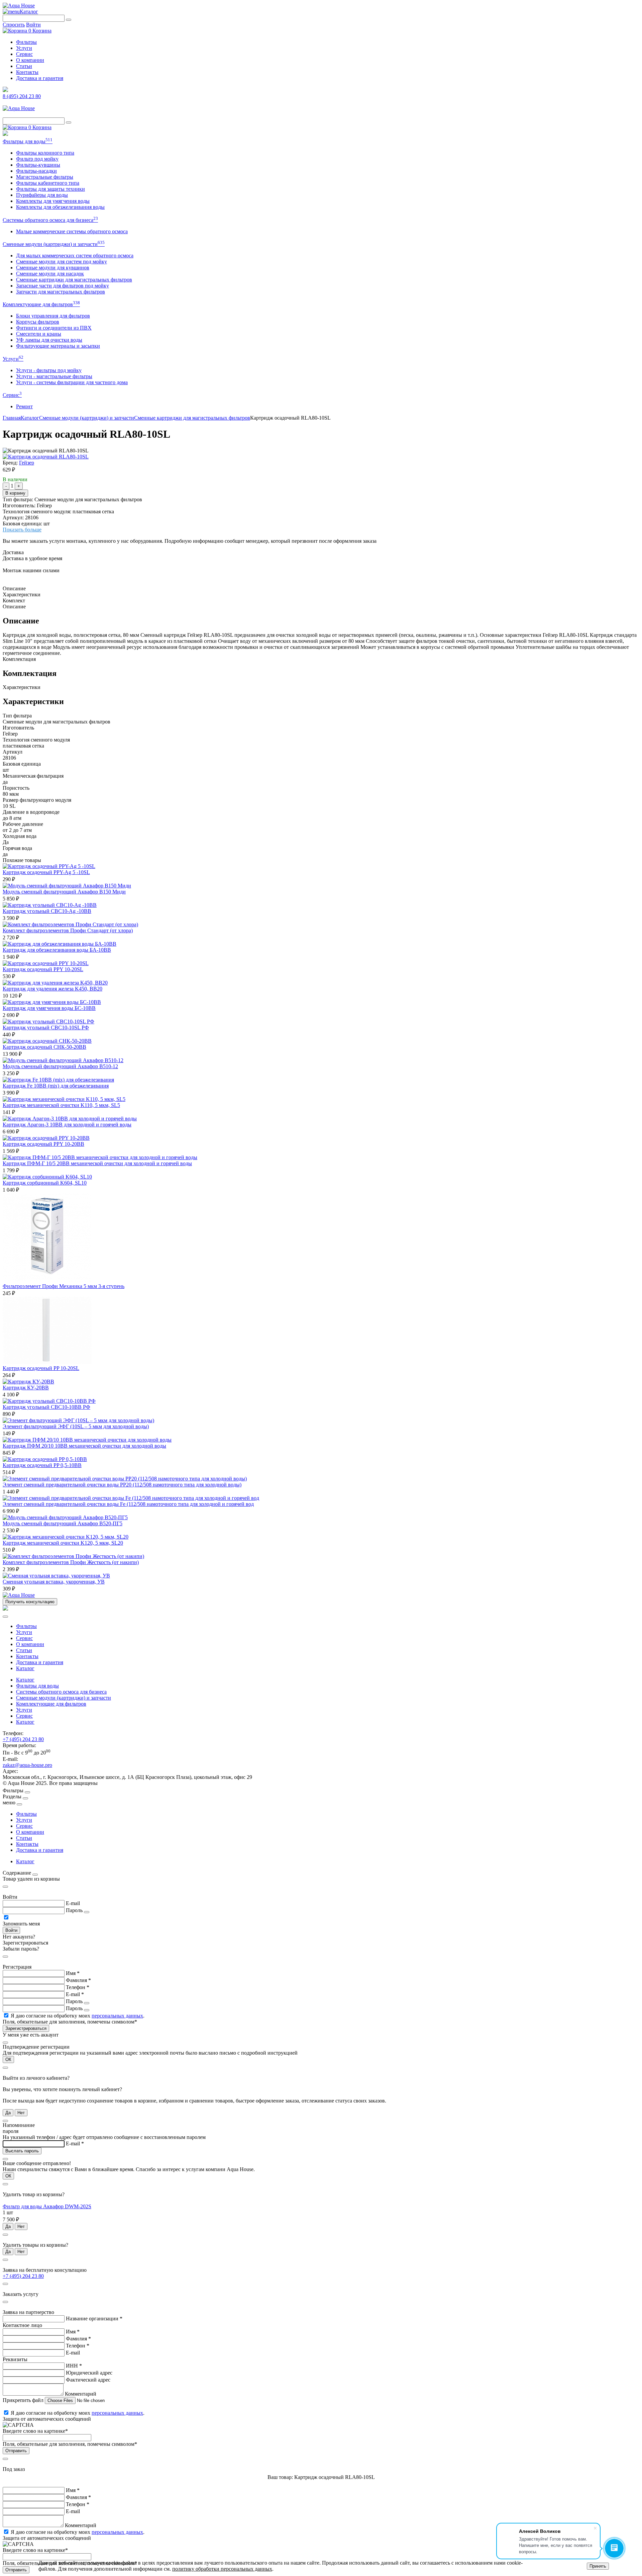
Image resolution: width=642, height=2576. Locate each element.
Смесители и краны (39, 334)
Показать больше (22, 530)
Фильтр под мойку (37, 159)
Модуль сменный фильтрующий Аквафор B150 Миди (64, 892)
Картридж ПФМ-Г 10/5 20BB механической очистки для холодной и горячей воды (97, 1163)
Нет (21, 2113)
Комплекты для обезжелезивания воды (60, 207)
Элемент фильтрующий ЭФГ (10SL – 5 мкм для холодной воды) (76, 1426)
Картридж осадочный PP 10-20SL (41, 1368)
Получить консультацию (30, 1602)
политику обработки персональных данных (222, 2569)
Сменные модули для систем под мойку (62, 262)
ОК (8, 2059)
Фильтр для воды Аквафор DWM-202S (47, 2206)
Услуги (24, 48)
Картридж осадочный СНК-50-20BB (44, 1047)
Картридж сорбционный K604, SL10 (45, 1183)
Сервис (24, 54)
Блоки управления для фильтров (53, 316)
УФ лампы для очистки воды (49, 340)
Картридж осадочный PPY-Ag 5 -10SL (46, 872)
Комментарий (81, 2394)
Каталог (29, 12)
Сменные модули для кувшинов (53, 268)
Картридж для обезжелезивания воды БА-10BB (57, 950)
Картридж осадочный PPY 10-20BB (43, 1144)
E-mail (73, 1903)
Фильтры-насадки (36, 171)
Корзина (40, 31)
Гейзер (27, 463)
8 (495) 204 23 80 (22, 96)
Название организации (94, 2319)
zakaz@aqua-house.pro (27, 1765)
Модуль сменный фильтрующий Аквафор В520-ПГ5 (63, 1523)
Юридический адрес (89, 2373)
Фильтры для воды (28, 141)
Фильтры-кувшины (38, 165)
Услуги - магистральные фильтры (54, 376)
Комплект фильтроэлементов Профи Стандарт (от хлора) (68, 930)
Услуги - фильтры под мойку (49, 370)
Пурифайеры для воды (42, 195)
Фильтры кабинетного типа (48, 183)
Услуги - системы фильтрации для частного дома (72, 382)
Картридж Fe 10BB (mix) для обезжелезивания (56, 1086)
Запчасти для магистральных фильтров (61, 292)
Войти (33, 25)
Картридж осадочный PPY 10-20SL (43, 969)
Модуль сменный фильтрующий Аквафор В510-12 (60, 1066)
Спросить (14, 25)
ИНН (74, 2366)
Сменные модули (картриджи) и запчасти (54, 244)
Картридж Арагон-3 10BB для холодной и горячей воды (67, 1125)
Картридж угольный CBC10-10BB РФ (46, 1407)
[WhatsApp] (5, 134)
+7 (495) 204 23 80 (23, 1739)
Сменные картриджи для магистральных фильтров (74, 280)
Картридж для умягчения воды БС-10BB (49, 1008)
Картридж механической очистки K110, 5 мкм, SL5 (61, 1105)
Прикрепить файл (24, 2400)
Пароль (74, 1910)
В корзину (15, 493)
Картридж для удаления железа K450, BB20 (52, 989)
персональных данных (117, 2016)
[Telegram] (5, 90)
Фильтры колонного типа (45, 153)
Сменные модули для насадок (50, 274)
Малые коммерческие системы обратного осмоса (72, 231)
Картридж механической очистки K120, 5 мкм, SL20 (63, 1543)
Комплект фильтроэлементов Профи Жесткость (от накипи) (71, 1562)
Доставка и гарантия (40, 78)
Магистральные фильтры (45, 177)
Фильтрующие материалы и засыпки (58, 346)
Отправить (16, 2451)
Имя (73, 1973)
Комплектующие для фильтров (41, 304)
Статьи (24, 66)
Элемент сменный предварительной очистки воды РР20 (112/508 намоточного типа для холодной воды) (122, 1485)
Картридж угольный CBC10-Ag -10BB (47, 911)
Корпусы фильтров (38, 322)
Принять (598, 2566)
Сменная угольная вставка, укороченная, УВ (54, 1582)
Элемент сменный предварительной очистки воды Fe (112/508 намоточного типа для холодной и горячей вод (128, 1504)
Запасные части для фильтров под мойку (63, 286)
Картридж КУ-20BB (26, 1388)
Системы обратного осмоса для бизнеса (50, 220)
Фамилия (78, 1980)
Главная (12, 418)
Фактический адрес (88, 2380)
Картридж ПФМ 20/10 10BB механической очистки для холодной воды (84, 1446)
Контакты (27, 72)
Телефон (78, 1987)
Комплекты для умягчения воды (53, 201)
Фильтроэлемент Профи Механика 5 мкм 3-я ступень (64, 1286)
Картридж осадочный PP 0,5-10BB (42, 1465)
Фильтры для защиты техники (50, 189)
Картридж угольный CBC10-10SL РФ (46, 1027)
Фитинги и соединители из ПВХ (54, 328)
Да (8, 2113)
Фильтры (26, 42)
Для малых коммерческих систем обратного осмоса (75, 255)
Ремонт (24, 406)
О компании (30, 60)
